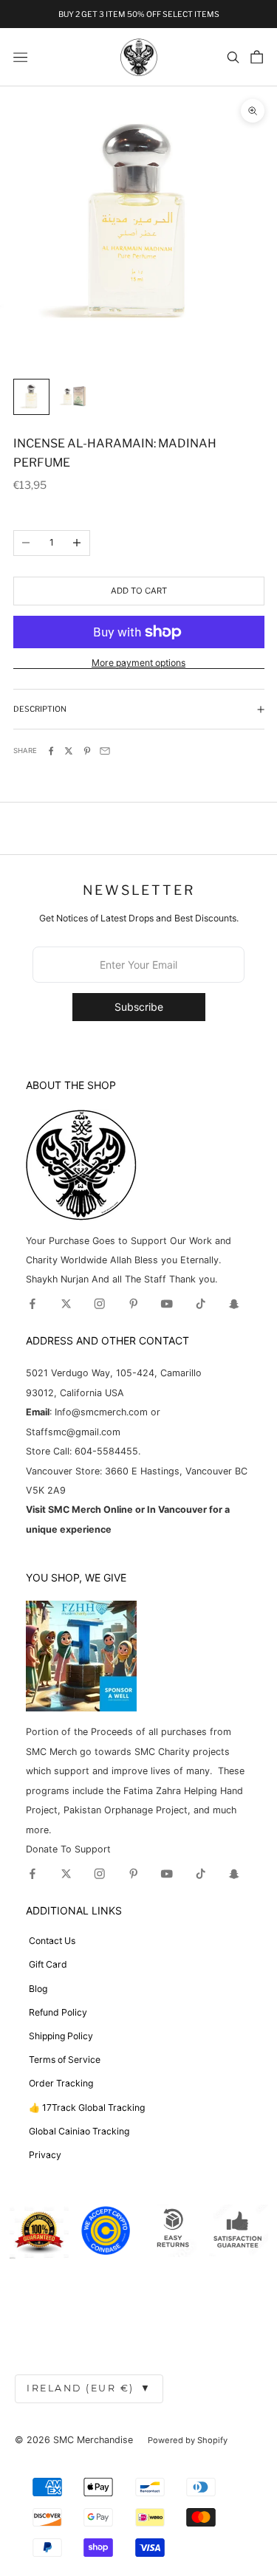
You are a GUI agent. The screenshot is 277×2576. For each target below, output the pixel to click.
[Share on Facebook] (51, 751)
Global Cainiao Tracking (79, 2131)
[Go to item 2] (73, 397)
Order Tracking (61, 2083)
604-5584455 (105, 1451)
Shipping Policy (61, 2036)
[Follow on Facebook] (33, 1304)
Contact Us (52, 1941)
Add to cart (139, 591)
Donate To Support (68, 1849)
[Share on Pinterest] (87, 751)
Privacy (45, 2155)
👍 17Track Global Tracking (87, 2108)
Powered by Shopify (188, 2440)
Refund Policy (58, 2012)
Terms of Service (65, 2060)
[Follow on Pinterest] (134, 1304)
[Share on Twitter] (69, 751)
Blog (38, 1989)
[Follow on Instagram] (100, 1304)
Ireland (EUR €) (89, 2388)
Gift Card (48, 1964)
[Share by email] (105, 751)
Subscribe (139, 1007)
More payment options (138, 663)
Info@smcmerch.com (101, 1412)
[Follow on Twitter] (66, 1304)
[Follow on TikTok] (201, 1304)
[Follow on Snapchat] (234, 1304)
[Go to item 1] (31, 397)
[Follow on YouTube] (167, 1304)
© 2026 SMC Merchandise (74, 2440)
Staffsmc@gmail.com (73, 1432)
